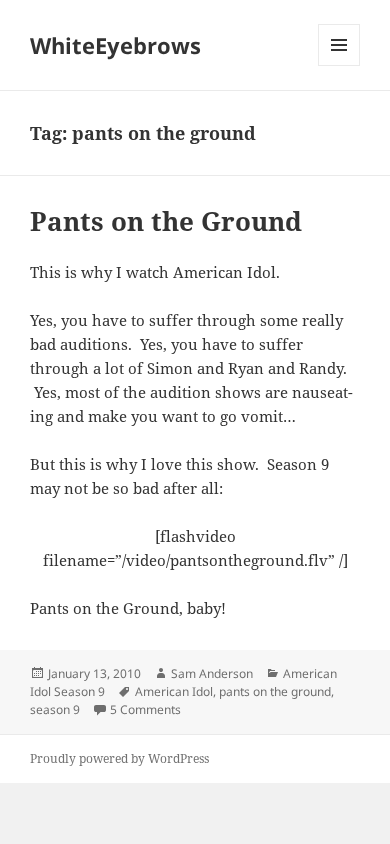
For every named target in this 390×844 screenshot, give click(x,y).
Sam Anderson (212, 673)
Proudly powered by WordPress (119, 758)
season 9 (55, 709)
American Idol (174, 691)
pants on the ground (275, 691)
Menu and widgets (339, 65)
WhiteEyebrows (115, 45)
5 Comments (145, 709)
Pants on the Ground (166, 221)
